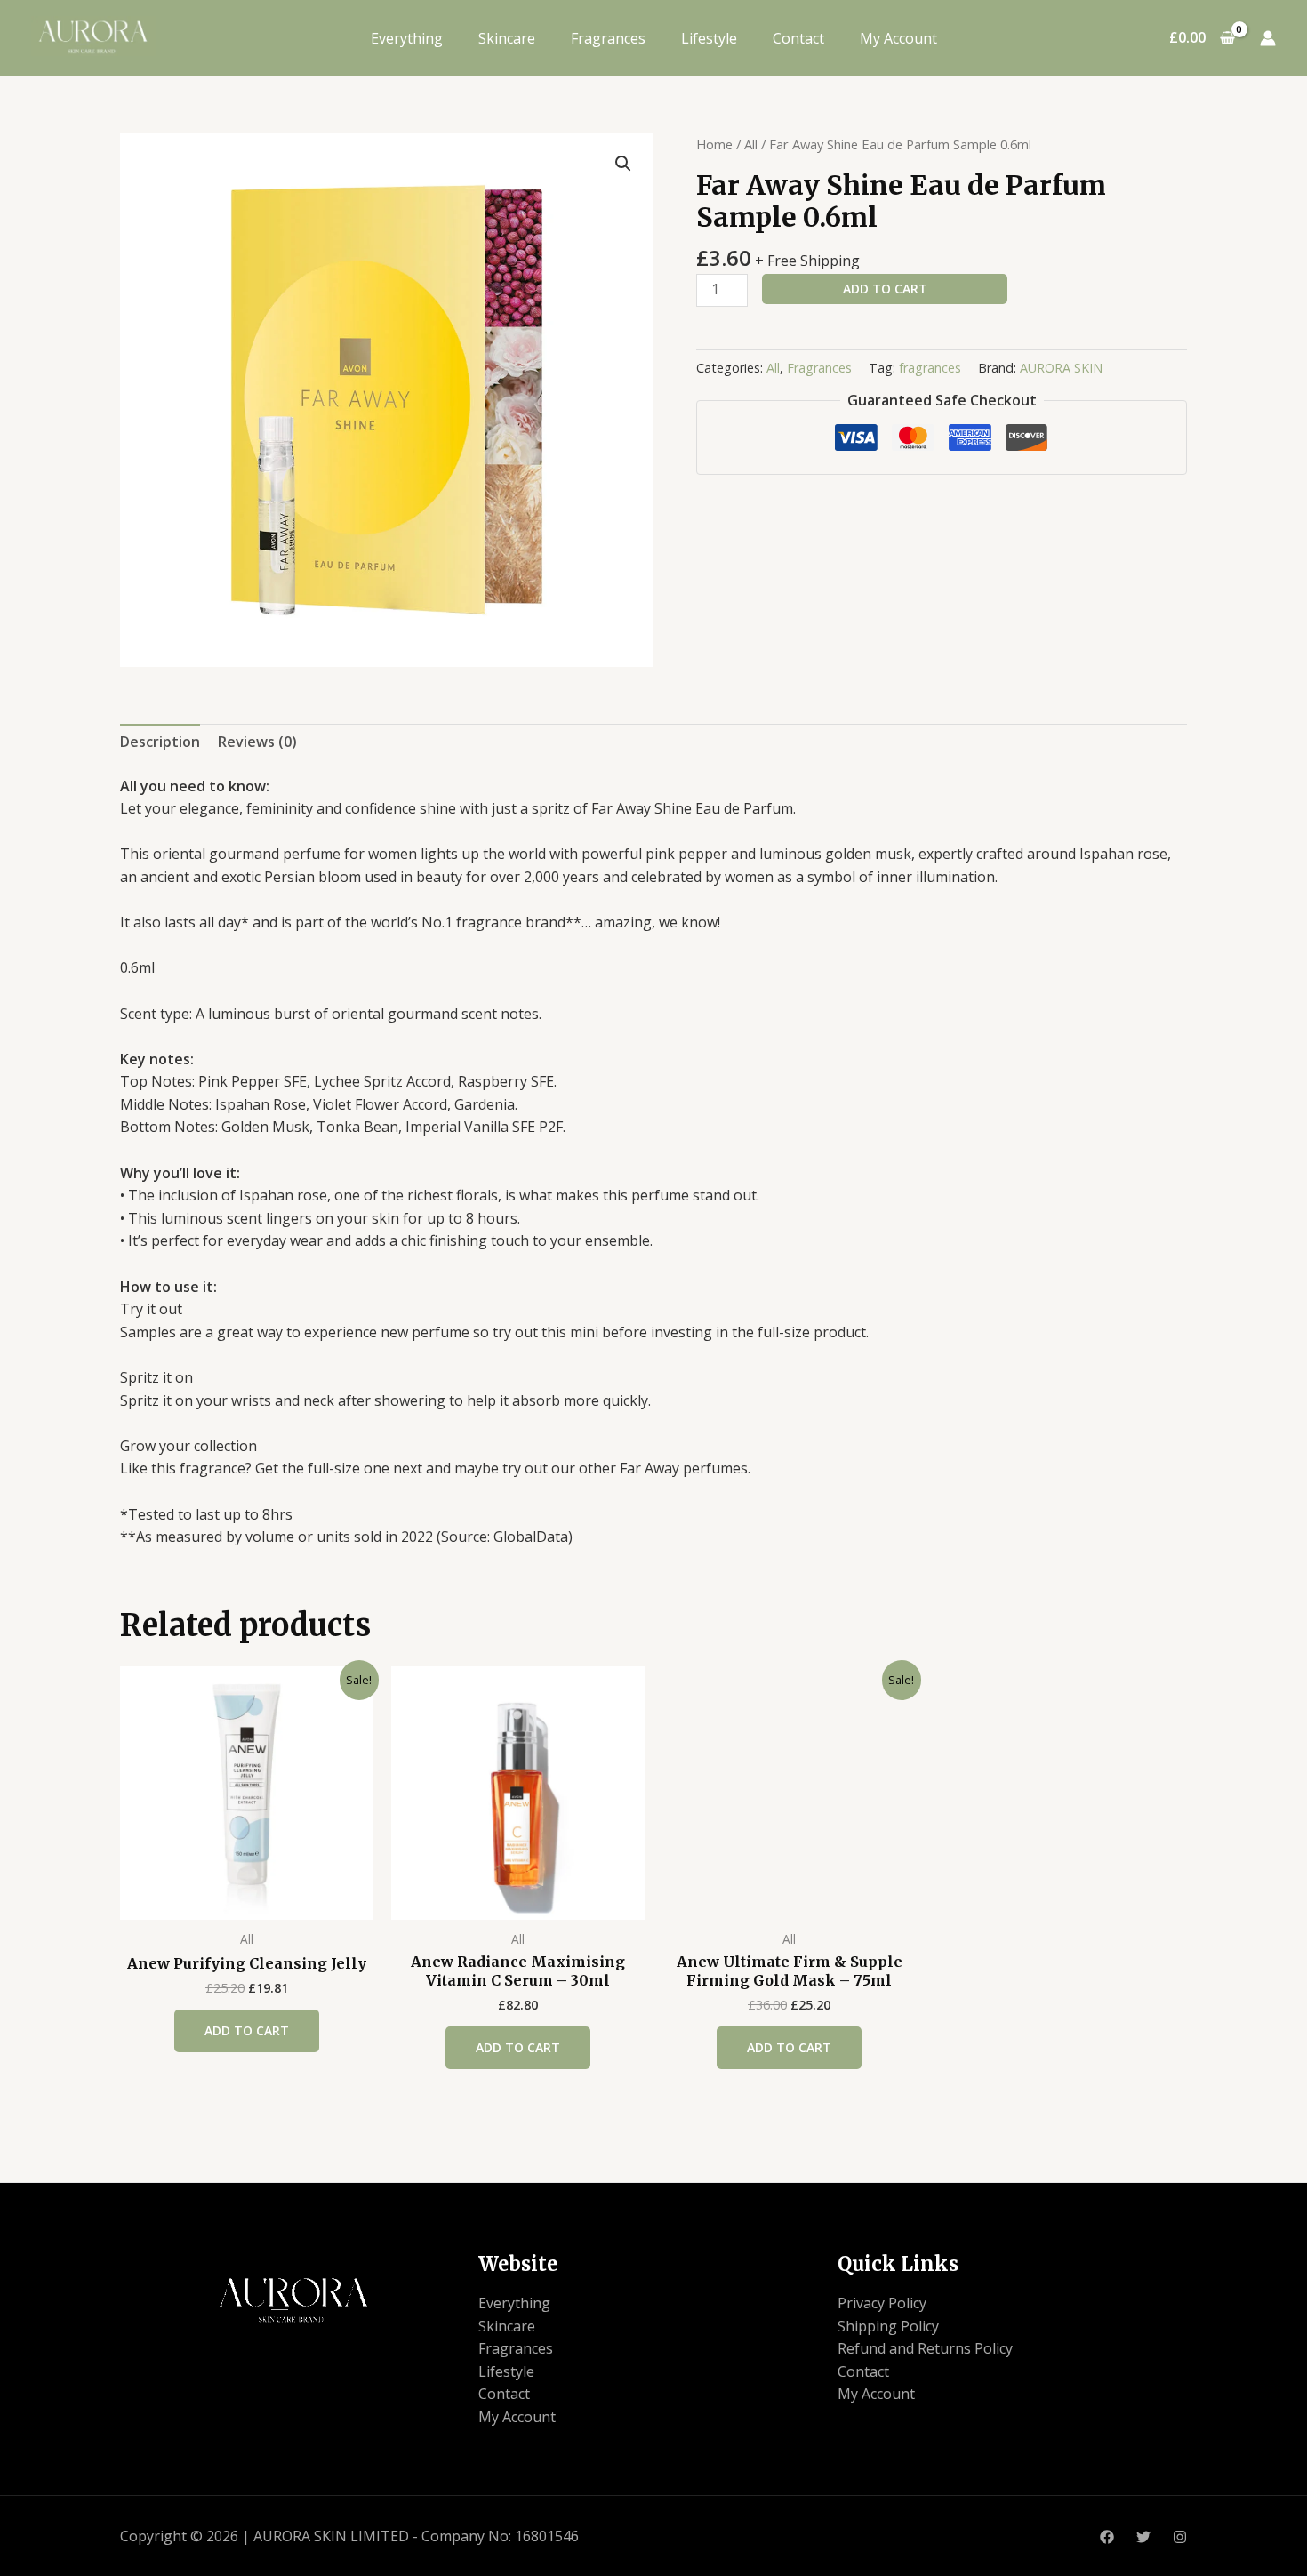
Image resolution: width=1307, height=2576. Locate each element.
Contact (798, 38)
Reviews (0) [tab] (257, 742)
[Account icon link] (1268, 38)
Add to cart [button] (247, 2030)
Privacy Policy (882, 2303)
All (751, 144)
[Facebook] (1107, 2537)
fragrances (930, 368)
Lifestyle (709, 38)
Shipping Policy (888, 2326)
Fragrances (608, 38)
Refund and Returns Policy (925, 2348)
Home (714, 144)
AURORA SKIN (1061, 368)
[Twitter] (1143, 2537)
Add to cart (885, 289)
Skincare (507, 38)
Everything (407, 38)
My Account (898, 38)
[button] (623, 164)
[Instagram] (1180, 2537)
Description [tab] (160, 742)
